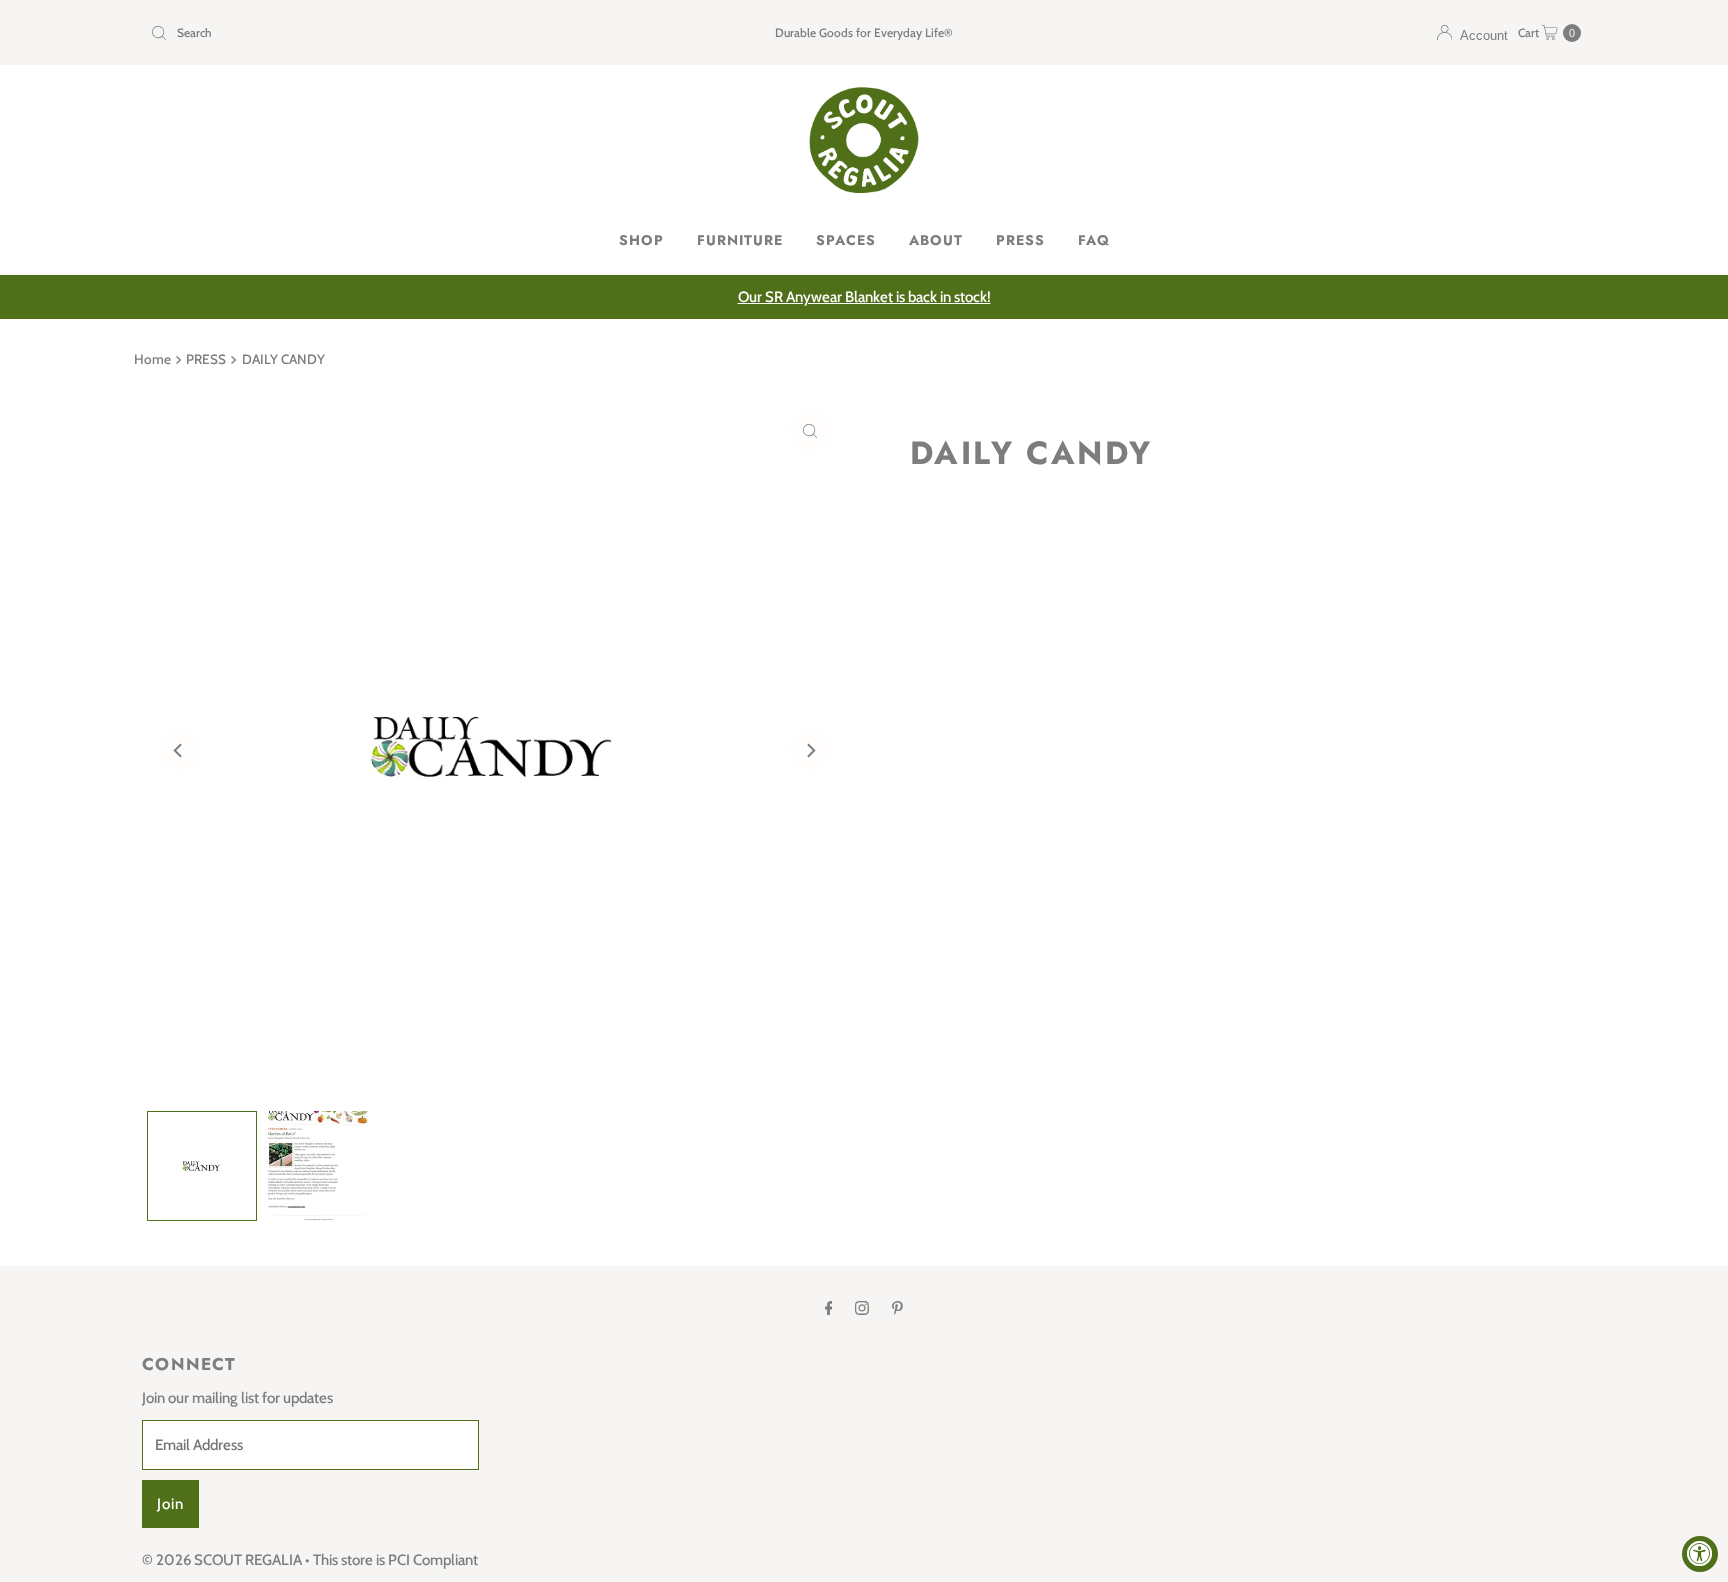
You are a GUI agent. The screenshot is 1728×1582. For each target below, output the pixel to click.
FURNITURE (740, 240)
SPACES (846, 240)
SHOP (641, 240)
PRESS (1020, 240)
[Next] (810, 750)
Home (152, 359)
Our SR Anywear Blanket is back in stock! (864, 297)
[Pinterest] (897, 1308)
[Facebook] (829, 1308)
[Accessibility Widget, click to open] (1700, 1554)
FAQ (1094, 240)
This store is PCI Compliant (395, 1560)
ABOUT (936, 240)
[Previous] (179, 750)
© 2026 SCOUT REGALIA (222, 1560)
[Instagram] (862, 1308)
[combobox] (377, 33)
